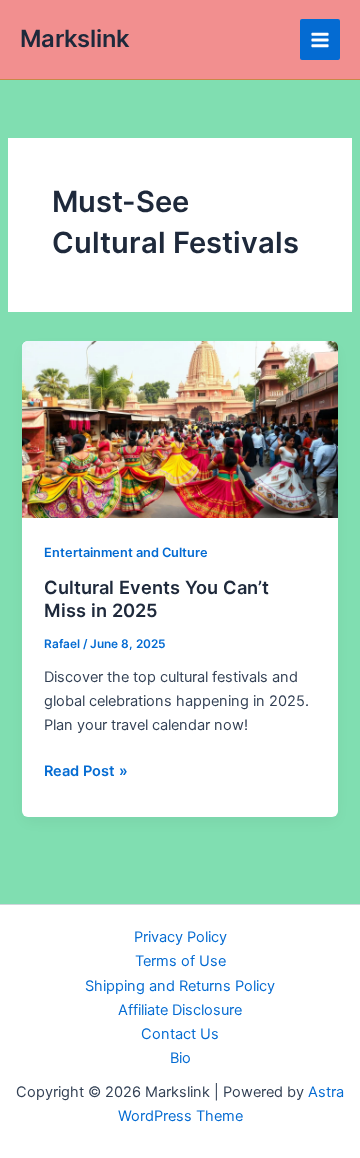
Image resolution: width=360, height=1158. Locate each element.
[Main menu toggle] (320, 39)
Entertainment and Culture (126, 552)
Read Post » (86, 772)
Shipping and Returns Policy (180, 986)
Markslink (74, 38)
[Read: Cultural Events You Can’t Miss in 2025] (179, 428)
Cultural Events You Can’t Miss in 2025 (156, 599)
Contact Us (180, 1034)
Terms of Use (180, 961)
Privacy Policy (180, 937)
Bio (180, 1058)
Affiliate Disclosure (180, 1010)
